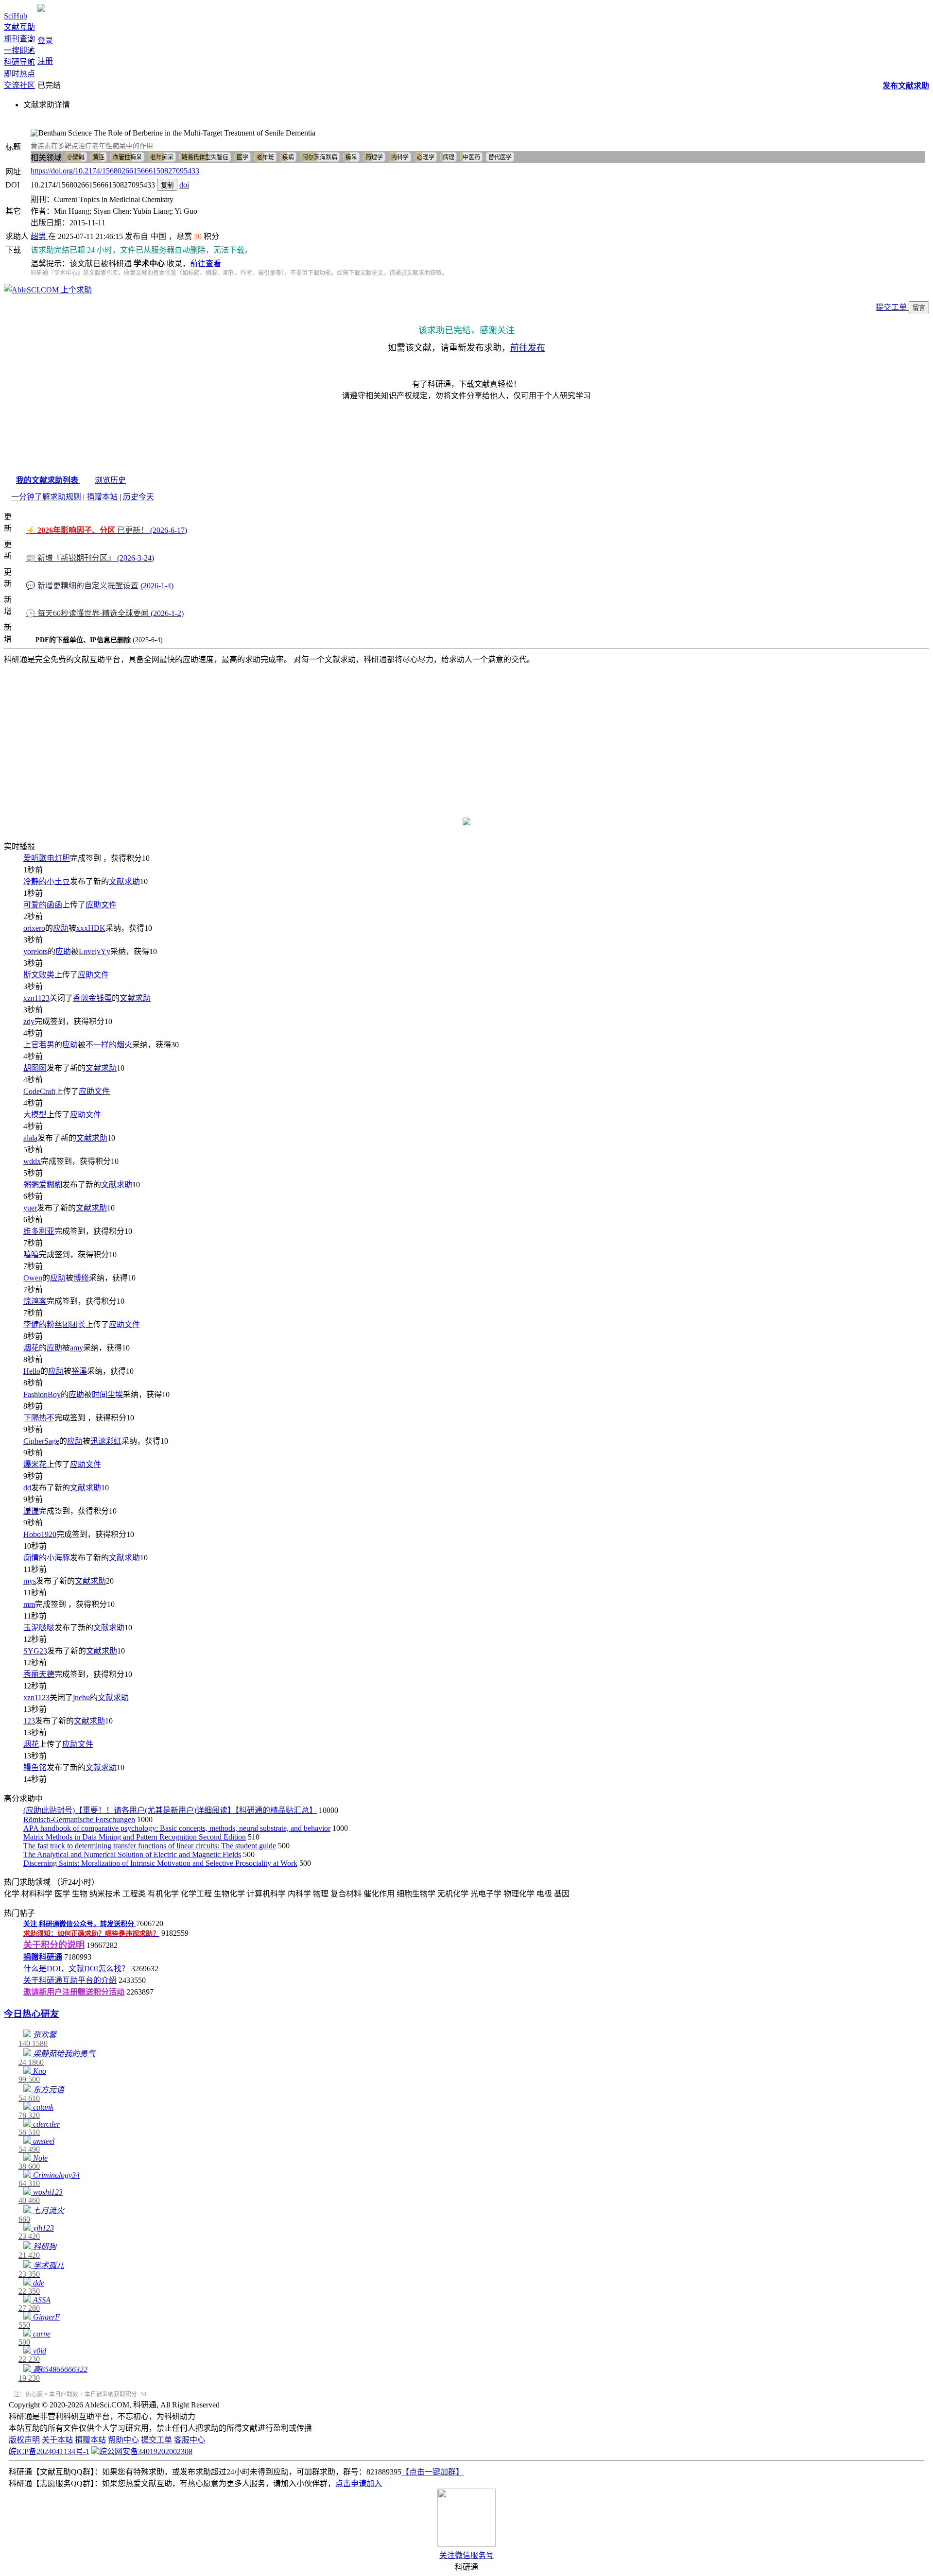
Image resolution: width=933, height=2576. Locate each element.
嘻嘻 (31, 1254)
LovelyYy (95, 951)
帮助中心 (123, 2440)
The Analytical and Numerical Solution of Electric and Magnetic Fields (132, 1854)
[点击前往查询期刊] (466, 823)
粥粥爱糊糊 (43, 1185)
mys (30, 1581)
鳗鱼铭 (35, 1767)
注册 (45, 61)
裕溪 (79, 1371)
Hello (32, 1371)
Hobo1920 (40, 1534)
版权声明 (24, 2440)
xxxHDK (91, 928)
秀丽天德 (39, 1674)
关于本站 (57, 2440)
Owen (33, 1278)
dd (27, 1488)
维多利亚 (39, 1231)
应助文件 (101, 905)
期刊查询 (19, 39)
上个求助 (75, 290)
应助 (61, 928)
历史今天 (138, 497)
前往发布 (528, 348)
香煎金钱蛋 (92, 998)
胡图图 (35, 1068)
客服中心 (190, 2440)
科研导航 (19, 62)
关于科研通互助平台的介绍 (70, 1980)
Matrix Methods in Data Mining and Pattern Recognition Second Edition (135, 1837)
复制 (167, 185)
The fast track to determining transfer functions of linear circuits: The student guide (150, 1846)
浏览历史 (110, 480)
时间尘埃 (107, 1394)
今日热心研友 (32, 2014)
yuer (30, 1208)
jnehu (81, 1697)
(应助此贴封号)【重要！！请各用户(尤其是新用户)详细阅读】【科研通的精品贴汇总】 (170, 1810)
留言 (919, 308)
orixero (34, 928)
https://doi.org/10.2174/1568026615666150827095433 (115, 171)
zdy (29, 1021)
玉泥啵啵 (39, 1628)
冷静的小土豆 (47, 881)
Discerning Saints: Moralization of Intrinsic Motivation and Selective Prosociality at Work (160, 1863)
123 (29, 1721)
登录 (45, 41)
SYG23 (35, 1651)
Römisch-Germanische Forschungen (79, 1819)
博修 (81, 1278)
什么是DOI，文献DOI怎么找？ (76, 1969)
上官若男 (39, 1045)
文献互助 (19, 27)
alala (30, 1138)
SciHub (16, 16)
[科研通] (41, 9)
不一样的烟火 (109, 1045)
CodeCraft (39, 1091)
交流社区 (19, 85)
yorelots (35, 951)
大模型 (35, 1115)
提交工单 (892, 307)
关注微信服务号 (466, 2555)
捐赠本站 (102, 497)
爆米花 (35, 1464)
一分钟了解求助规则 (46, 497)
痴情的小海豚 (47, 1558)
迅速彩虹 (106, 1441)
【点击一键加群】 (432, 2472)
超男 (39, 236)
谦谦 (31, 1511)
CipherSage (41, 1441)
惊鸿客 (35, 1301)
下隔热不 (39, 1418)
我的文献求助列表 (48, 480)
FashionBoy (42, 1394)
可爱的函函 (43, 905)
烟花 (31, 1348)
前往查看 (206, 264)
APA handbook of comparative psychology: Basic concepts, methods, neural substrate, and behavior (177, 1828)
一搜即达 (19, 50)
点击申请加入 (359, 2483)
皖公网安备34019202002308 (146, 2451)
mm (29, 1604)
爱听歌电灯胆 (47, 858)
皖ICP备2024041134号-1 (49, 2451)
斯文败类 (39, 975)
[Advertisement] (466, 735)
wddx (32, 1161)
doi (184, 185)
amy (77, 1348)
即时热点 (19, 74)
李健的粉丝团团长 (54, 1324)
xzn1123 (36, 998)
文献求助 (124, 881)
